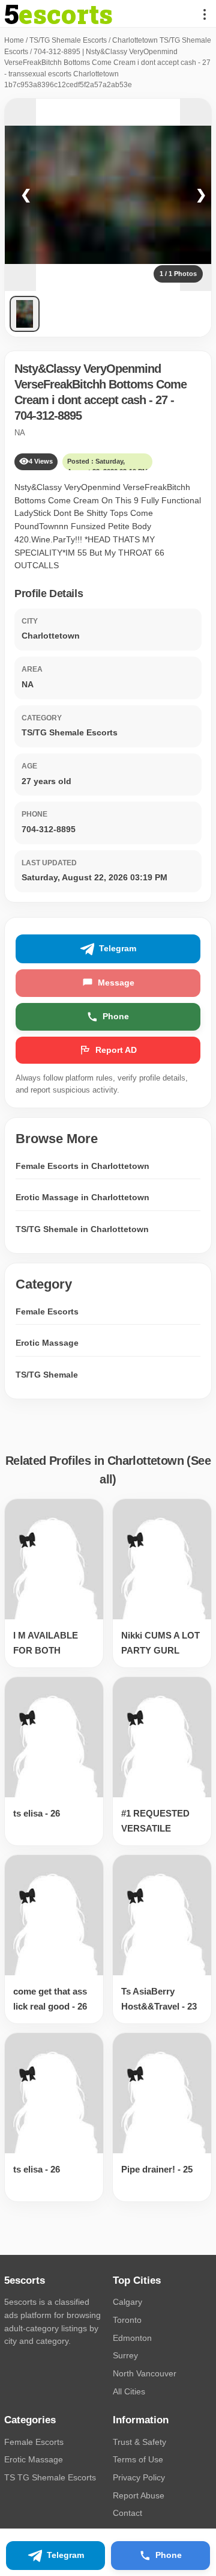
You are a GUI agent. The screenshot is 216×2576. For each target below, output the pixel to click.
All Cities (129, 2391)
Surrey (125, 2355)
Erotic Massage (47, 1343)
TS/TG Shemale (47, 1375)
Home (14, 40)
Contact (127, 2513)
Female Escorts (47, 1311)
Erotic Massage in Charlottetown (82, 1197)
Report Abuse (139, 2495)
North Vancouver (145, 2373)
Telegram (118, 948)
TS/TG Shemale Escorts (68, 40)
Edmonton (132, 2338)
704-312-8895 (48, 416)
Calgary (127, 2302)
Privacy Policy (139, 2477)
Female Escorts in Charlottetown (82, 1166)
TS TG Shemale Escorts (50, 2477)
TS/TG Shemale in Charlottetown (82, 1229)
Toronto (127, 2320)
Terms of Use (138, 2459)
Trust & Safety (139, 2442)
